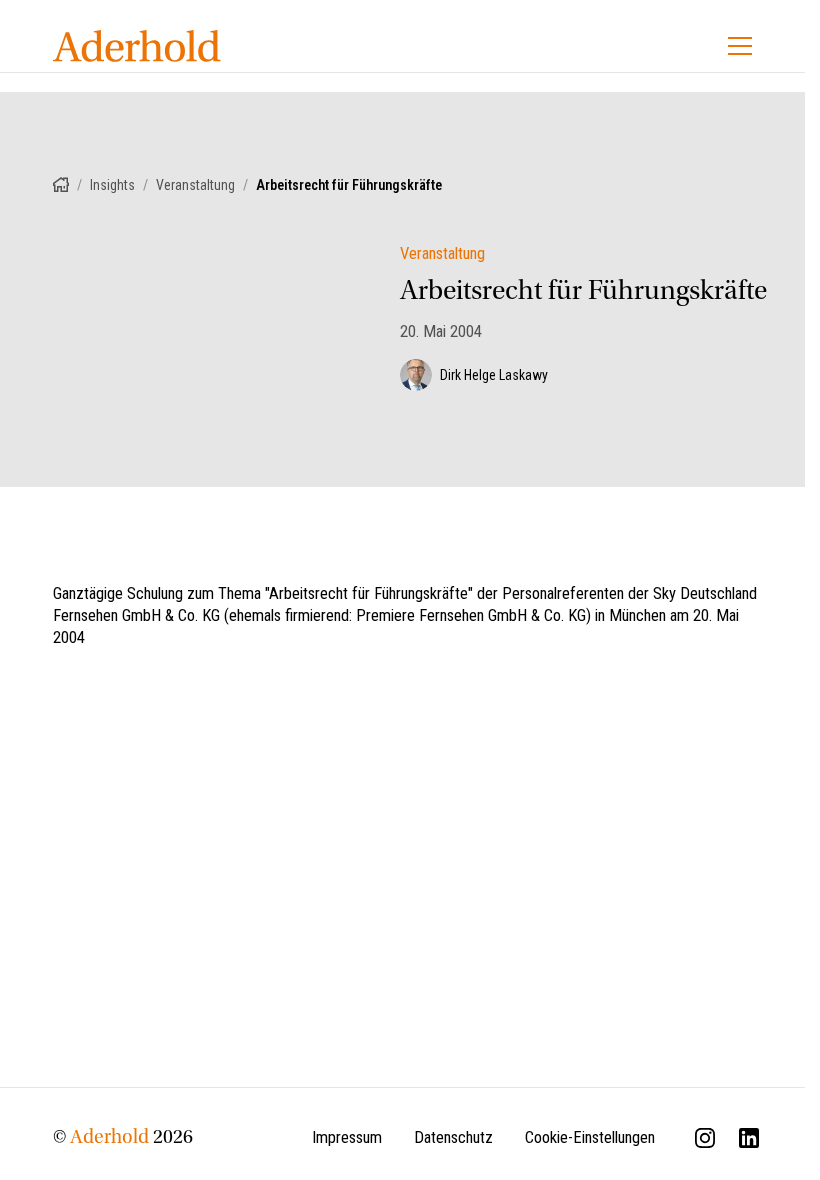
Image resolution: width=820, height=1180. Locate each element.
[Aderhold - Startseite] (137, 46)
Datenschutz (453, 1137)
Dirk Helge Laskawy (494, 375)
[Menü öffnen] (740, 46)
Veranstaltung (195, 185)
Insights (112, 185)
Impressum (347, 1137)
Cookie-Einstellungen (590, 1137)
